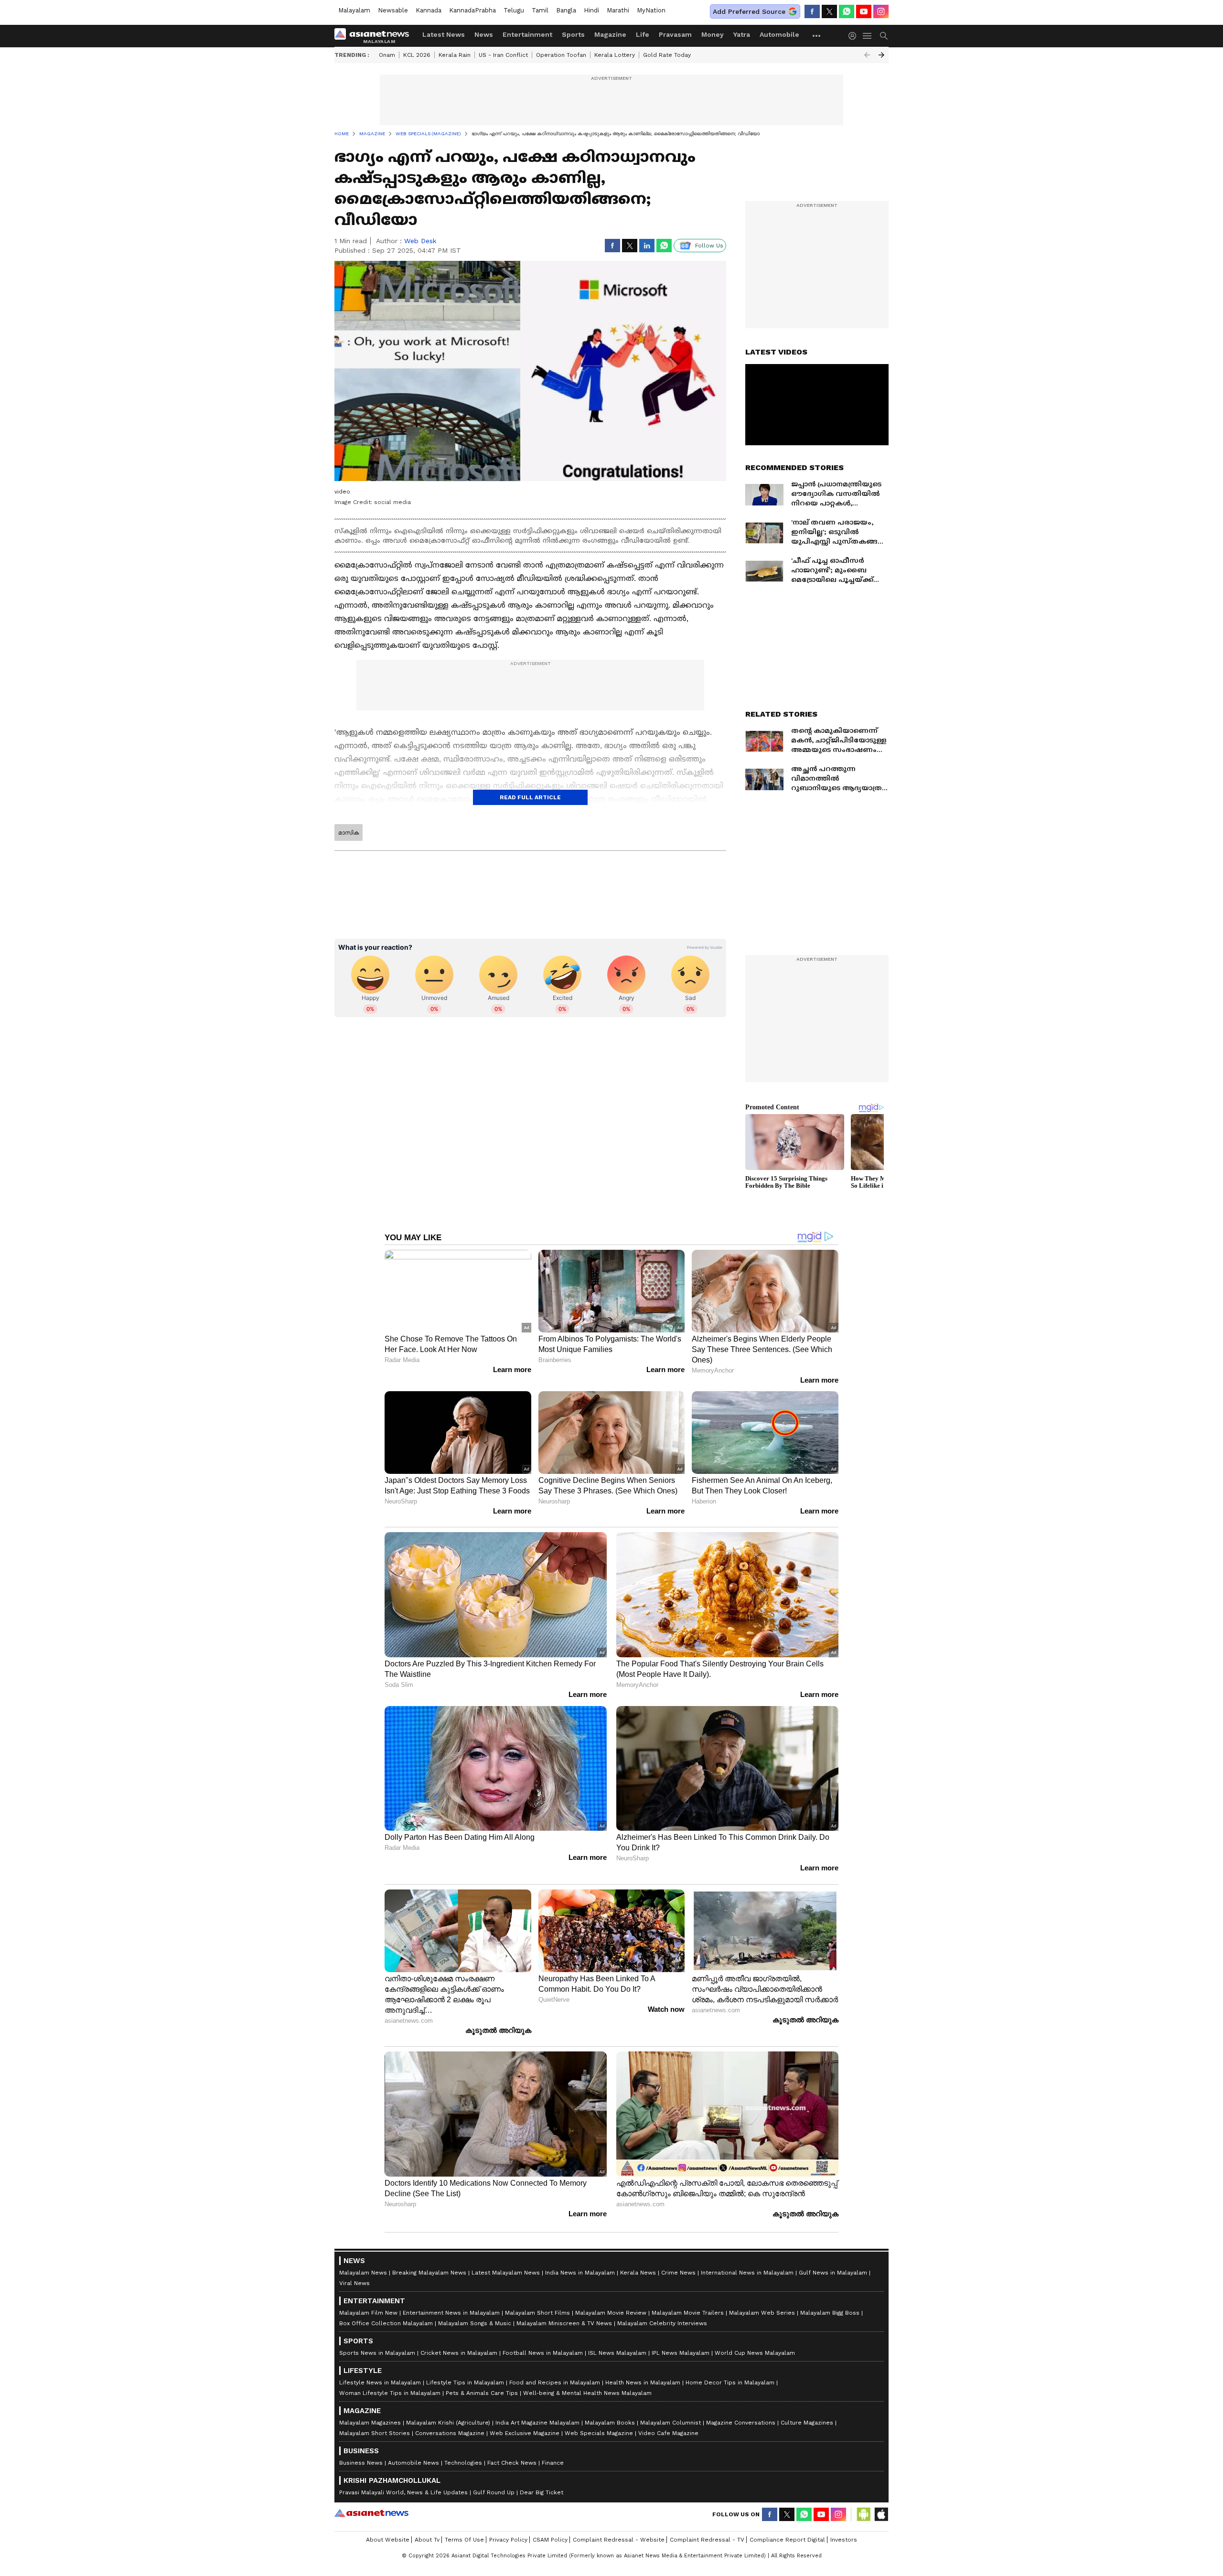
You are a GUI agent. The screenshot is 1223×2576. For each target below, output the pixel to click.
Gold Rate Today (667, 55)
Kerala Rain (455, 55)
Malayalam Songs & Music (475, 2323)
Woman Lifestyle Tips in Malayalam (390, 2393)
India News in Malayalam (580, 2273)
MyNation (651, 10)
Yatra (742, 34)
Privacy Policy (508, 2540)
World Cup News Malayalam (755, 2353)
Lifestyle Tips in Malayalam (465, 2383)
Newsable (393, 10)
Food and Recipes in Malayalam (555, 2383)
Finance (553, 2463)
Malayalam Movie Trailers (688, 2313)
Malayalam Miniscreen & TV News (564, 2323)
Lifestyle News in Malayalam (380, 2383)
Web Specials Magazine (599, 2433)
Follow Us (709, 246)
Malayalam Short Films (537, 2313)
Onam (387, 55)
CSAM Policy (550, 2540)
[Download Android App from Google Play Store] (864, 2514)
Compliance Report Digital (787, 2540)
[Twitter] (829, 11)
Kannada (429, 10)
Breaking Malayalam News (429, 2273)
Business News (361, 2463)
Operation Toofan (561, 55)
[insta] (881, 11)
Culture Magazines (807, 2423)
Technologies (463, 2463)
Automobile (779, 34)
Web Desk (420, 241)
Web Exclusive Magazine (525, 2433)
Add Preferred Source (749, 11)
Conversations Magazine (450, 2433)
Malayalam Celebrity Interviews (662, 2323)
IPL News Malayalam (681, 2353)
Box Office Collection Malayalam (386, 2323)
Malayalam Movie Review (611, 2313)
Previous (867, 55)
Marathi (618, 10)
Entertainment (527, 34)
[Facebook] (812, 11)
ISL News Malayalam (617, 2353)
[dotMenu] (817, 36)
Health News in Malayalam (643, 2383)
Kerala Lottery (615, 55)
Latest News (444, 34)
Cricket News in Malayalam (459, 2353)
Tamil (540, 10)
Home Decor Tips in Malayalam (730, 2383)
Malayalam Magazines (370, 2423)
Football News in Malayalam (543, 2353)
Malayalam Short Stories (375, 2433)
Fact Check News (512, 2463)
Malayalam (354, 10)
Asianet (371, 2513)
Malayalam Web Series (762, 2313)
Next (881, 55)
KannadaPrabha (472, 10)
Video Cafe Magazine (668, 2433)
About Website (388, 2540)
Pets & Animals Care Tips (482, 2393)
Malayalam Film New (368, 2313)
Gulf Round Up (494, 2492)
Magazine (610, 34)
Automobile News (413, 2463)
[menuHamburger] (868, 36)
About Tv (427, 2540)
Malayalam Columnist (671, 2423)
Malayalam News (363, 2273)
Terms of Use (464, 2540)
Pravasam (675, 34)
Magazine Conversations (741, 2423)
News (484, 34)
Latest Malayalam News (506, 2273)
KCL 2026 (417, 55)
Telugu (514, 10)
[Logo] (375, 36)
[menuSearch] (884, 36)
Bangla (566, 10)
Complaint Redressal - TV (707, 2540)
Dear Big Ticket (542, 2492)
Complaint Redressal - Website (619, 2540)
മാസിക (349, 833)
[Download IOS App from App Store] (881, 2514)
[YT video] (864, 11)
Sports (573, 34)
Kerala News (638, 2273)
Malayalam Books (610, 2423)
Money (713, 34)
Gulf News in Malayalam (833, 2273)
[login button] (855, 36)
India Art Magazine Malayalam (537, 2423)
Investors (844, 2540)
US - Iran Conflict (503, 55)
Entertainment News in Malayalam (451, 2313)
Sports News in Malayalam (377, 2353)
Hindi (591, 10)
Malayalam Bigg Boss (830, 2313)
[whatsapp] (847, 11)
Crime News (678, 2273)
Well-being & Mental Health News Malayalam (587, 2393)
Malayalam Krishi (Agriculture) (448, 2423)
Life (643, 34)
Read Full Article (530, 797)
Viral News (354, 2283)
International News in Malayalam (747, 2273)
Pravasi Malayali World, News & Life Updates (403, 2492)
